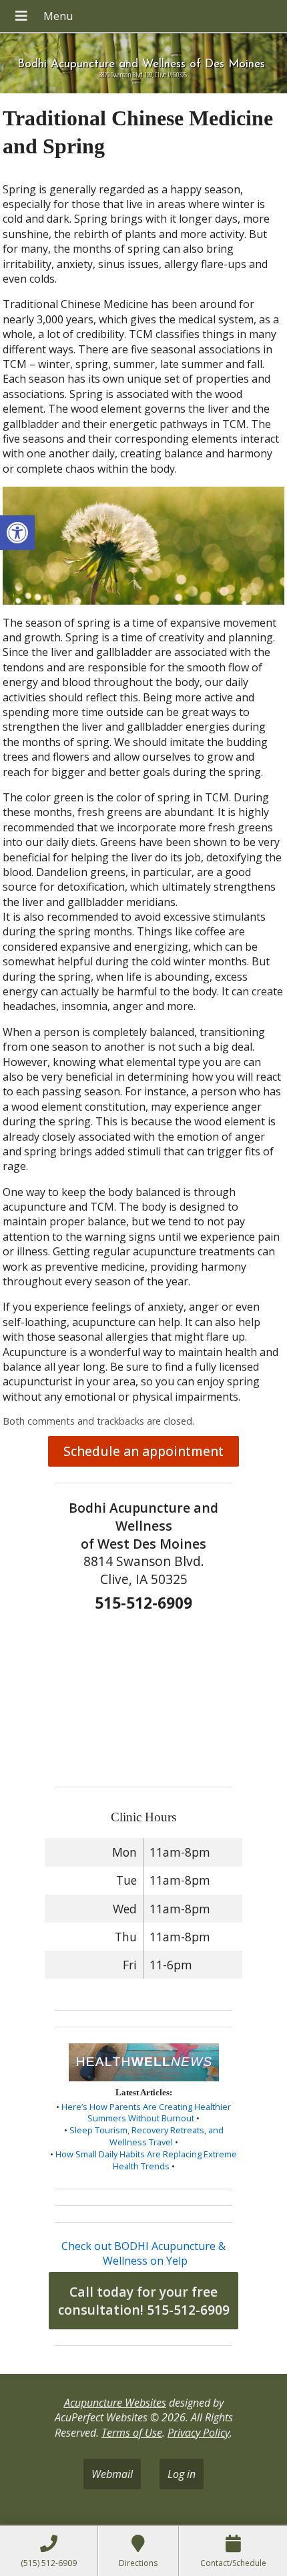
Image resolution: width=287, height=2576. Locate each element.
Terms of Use (132, 2433)
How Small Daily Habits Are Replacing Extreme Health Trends (146, 2160)
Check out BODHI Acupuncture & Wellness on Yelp (143, 2253)
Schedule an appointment (143, 1451)
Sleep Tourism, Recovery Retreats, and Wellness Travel (147, 2136)
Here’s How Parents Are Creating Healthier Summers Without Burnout (146, 2113)
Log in (182, 2474)
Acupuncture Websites (115, 2403)
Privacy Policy (199, 2433)
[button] (17, 533)
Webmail (112, 2474)
